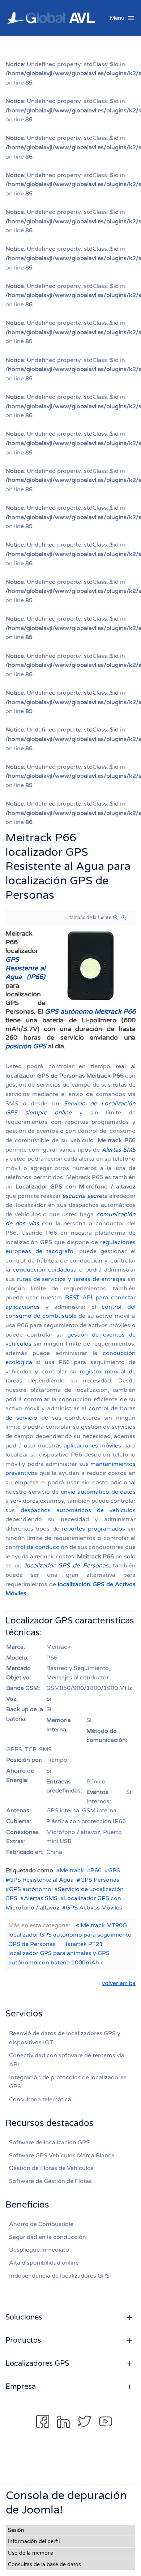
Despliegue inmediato (39, 2250)
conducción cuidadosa (45, 1270)
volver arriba (119, 1983)
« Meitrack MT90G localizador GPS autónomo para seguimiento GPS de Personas (70, 1935)
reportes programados (93, 1529)
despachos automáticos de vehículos (78, 1510)
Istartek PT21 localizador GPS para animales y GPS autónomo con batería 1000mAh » (59, 1953)
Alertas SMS (41, 1898)
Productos (23, 2340)
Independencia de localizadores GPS (59, 2276)
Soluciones (24, 2317)
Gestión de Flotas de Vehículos (51, 2168)
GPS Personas (100, 1880)
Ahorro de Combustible (41, 2224)
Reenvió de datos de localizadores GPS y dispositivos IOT (65, 2038)
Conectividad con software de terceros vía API (67, 2060)
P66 (96, 1870)
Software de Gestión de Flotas (50, 2181)
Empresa (21, 2387)
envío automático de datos (98, 1492)
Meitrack (72, 1870)
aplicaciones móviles (92, 1446)
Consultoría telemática (40, 2100)
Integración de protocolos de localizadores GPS (68, 2082)
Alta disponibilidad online (44, 2263)
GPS (114, 1870)
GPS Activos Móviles (94, 1908)
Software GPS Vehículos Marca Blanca (62, 2156)
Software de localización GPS (49, 2143)
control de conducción (37, 1547)
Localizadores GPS (37, 2364)
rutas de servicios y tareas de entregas (71, 1279)
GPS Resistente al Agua (41, 1880)
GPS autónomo (30, 1889)
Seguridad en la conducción (48, 2237)
